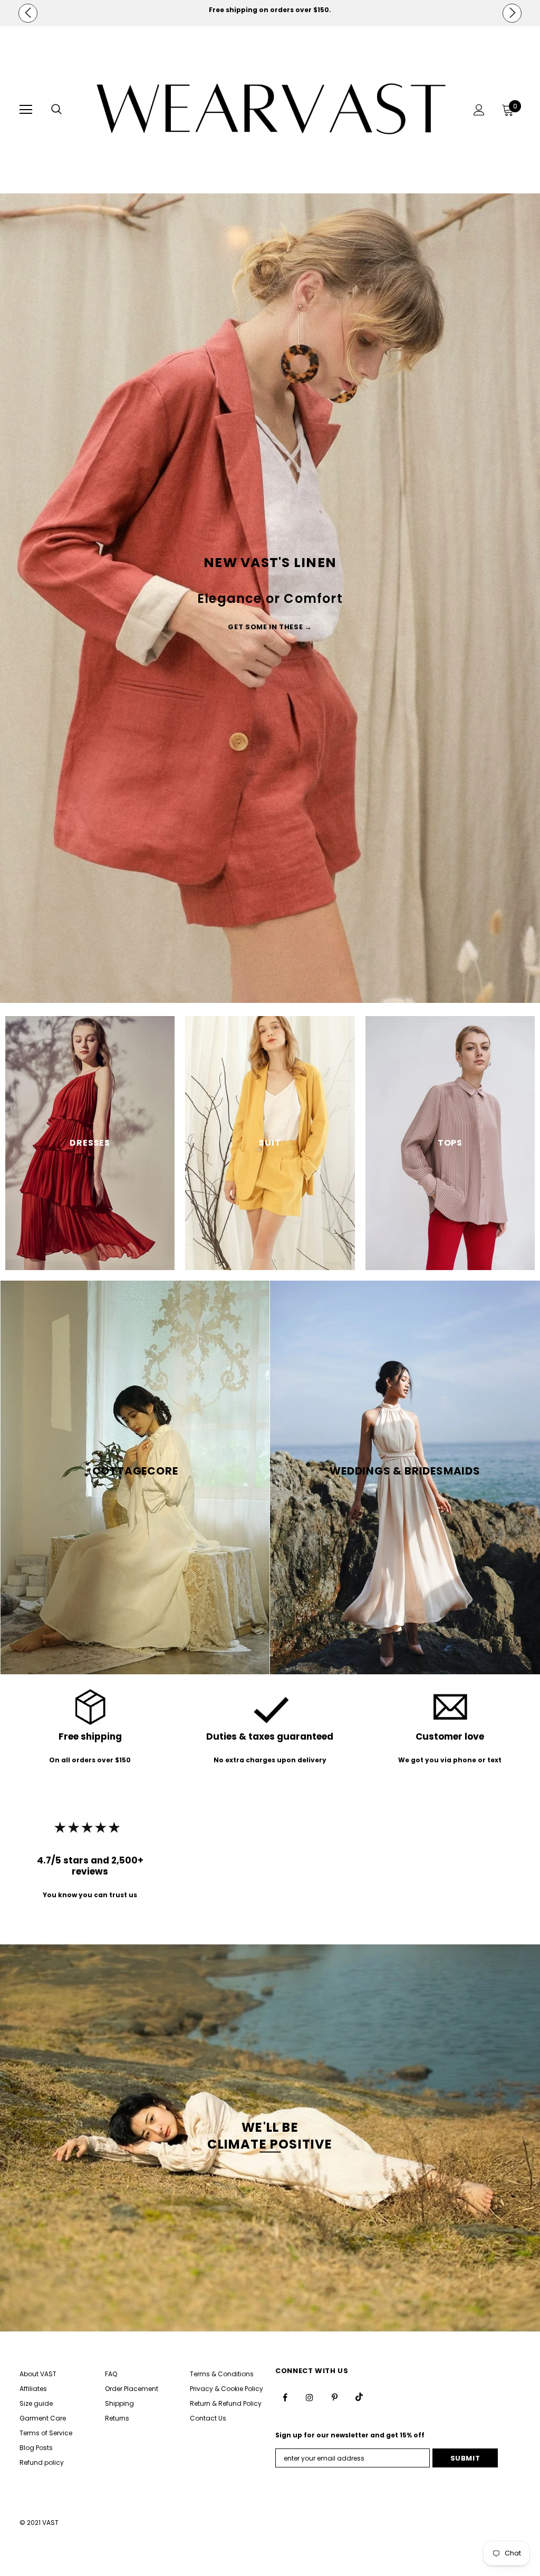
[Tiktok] (398, 1346)
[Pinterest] (376, 1346)
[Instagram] (354, 1346)
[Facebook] (333, 1346)
